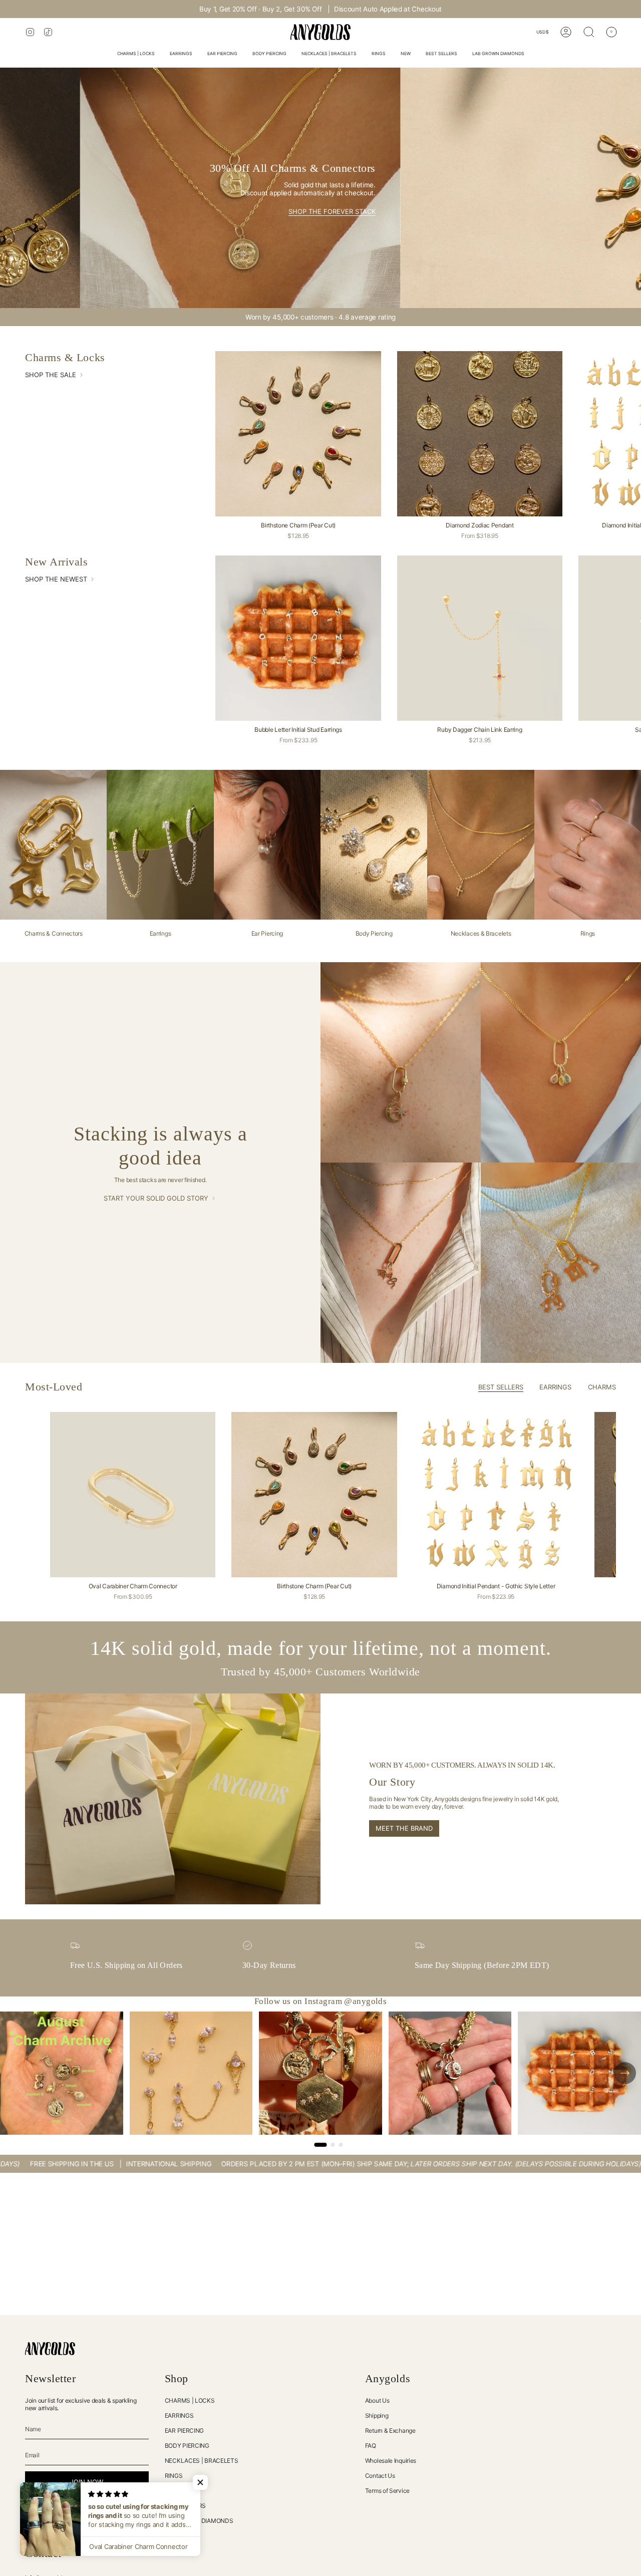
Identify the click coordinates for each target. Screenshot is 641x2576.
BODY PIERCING (187, 2446)
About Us (377, 2400)
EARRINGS (179, 2415)
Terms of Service (387, 2491)
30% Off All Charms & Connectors (343, 9)
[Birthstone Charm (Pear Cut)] (298, 434)
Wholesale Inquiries (391, 2461)
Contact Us (380, 2476)
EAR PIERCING (184, 2430)
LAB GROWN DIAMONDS (199, 2521)
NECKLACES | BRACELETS (202, 2461)
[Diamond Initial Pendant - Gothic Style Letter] (496, 1495)
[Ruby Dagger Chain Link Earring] (480, 638)
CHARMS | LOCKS (190, 2400)
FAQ (371, 2446)
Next (626, 1495)
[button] (136, 54)
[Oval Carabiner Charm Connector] (133, 1495)
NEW (171, 2491)
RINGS (174, 2476)
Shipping (377, 2415)
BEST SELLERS (185, 2506)
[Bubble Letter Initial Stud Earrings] (298, 638)
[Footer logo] (50, 2349)
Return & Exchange (390, 2430)
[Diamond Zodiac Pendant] (480, 434)
